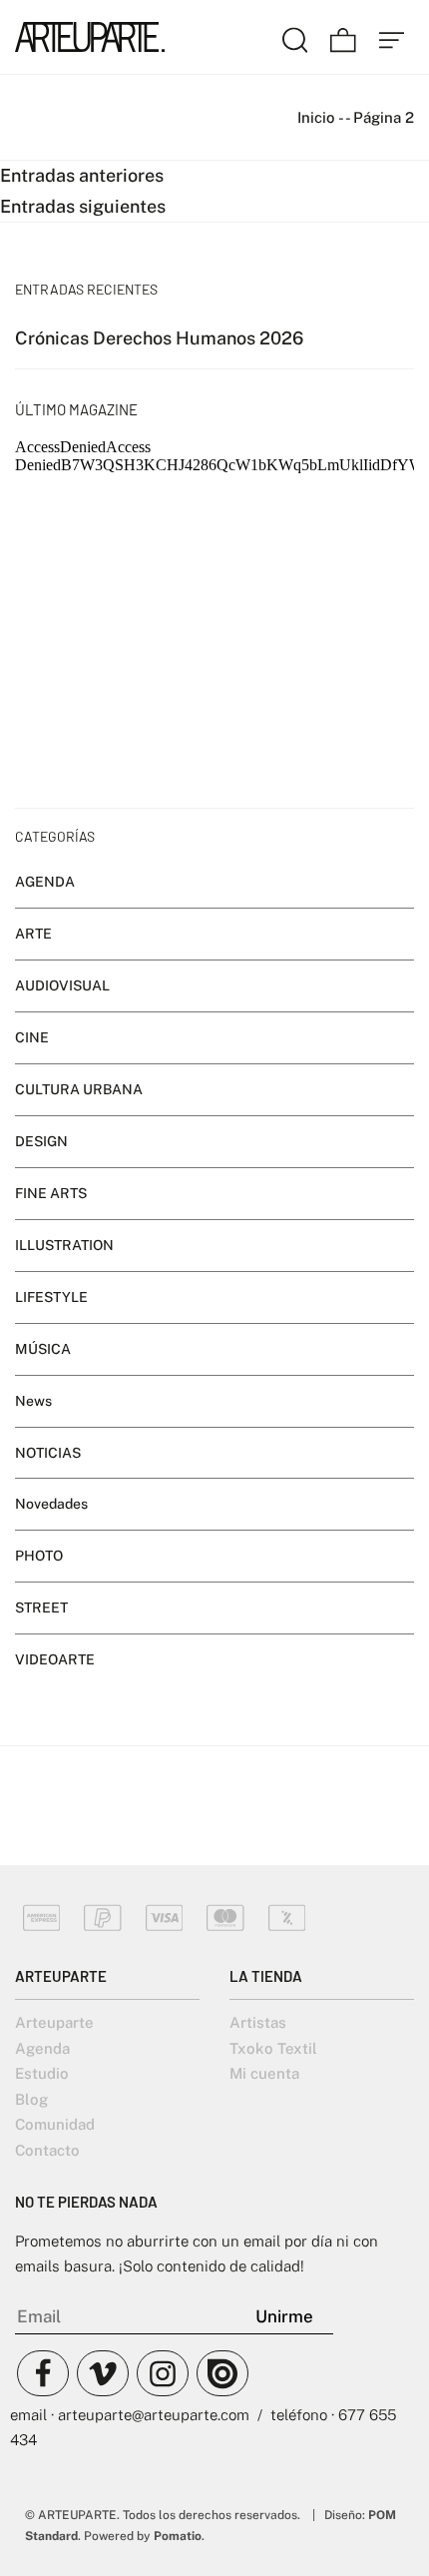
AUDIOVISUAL (62, 985)
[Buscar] (295, 37)
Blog (31, 2099)
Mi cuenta (264, 2073)
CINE (32, 1037)
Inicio (316, 117)
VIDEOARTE (55, 1659)
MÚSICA (43, 1349)
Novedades (51, 1505)
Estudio (42, 2073)
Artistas (258, 2022)
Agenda (42, 2048)
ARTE (33, 934)
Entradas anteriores (82, 175)
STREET (41, 1609)
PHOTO (39, 1557)
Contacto (47, 2150)
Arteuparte (54, 2022)
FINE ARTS (51, 1193)
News (33, 1401)
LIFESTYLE (51, 1297)
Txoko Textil (273, 2048)
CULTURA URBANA (79, 1089)
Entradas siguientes (83, 206)
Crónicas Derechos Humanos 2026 (159, 338)
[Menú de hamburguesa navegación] (392, 37)
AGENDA (45, 882)
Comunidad (55, 2124)
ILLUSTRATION (64, 1245)
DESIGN (41, 1141)
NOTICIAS (48, 1453)
